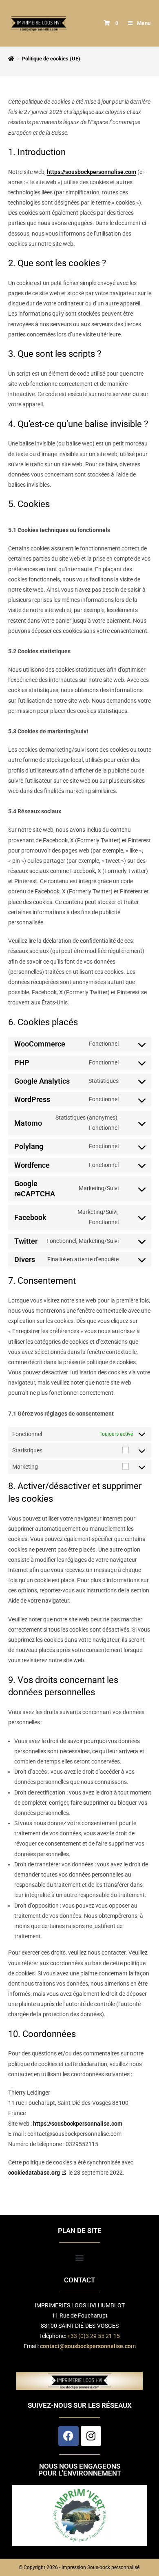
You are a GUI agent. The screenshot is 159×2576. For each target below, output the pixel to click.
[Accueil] (11, 59)
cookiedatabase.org (34, 2173)
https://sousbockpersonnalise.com (92, 172)
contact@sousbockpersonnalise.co (85, 2346)
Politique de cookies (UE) (51, 59)
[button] (80, 2258)
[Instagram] (91, 2436)
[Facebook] (68, 2436)
